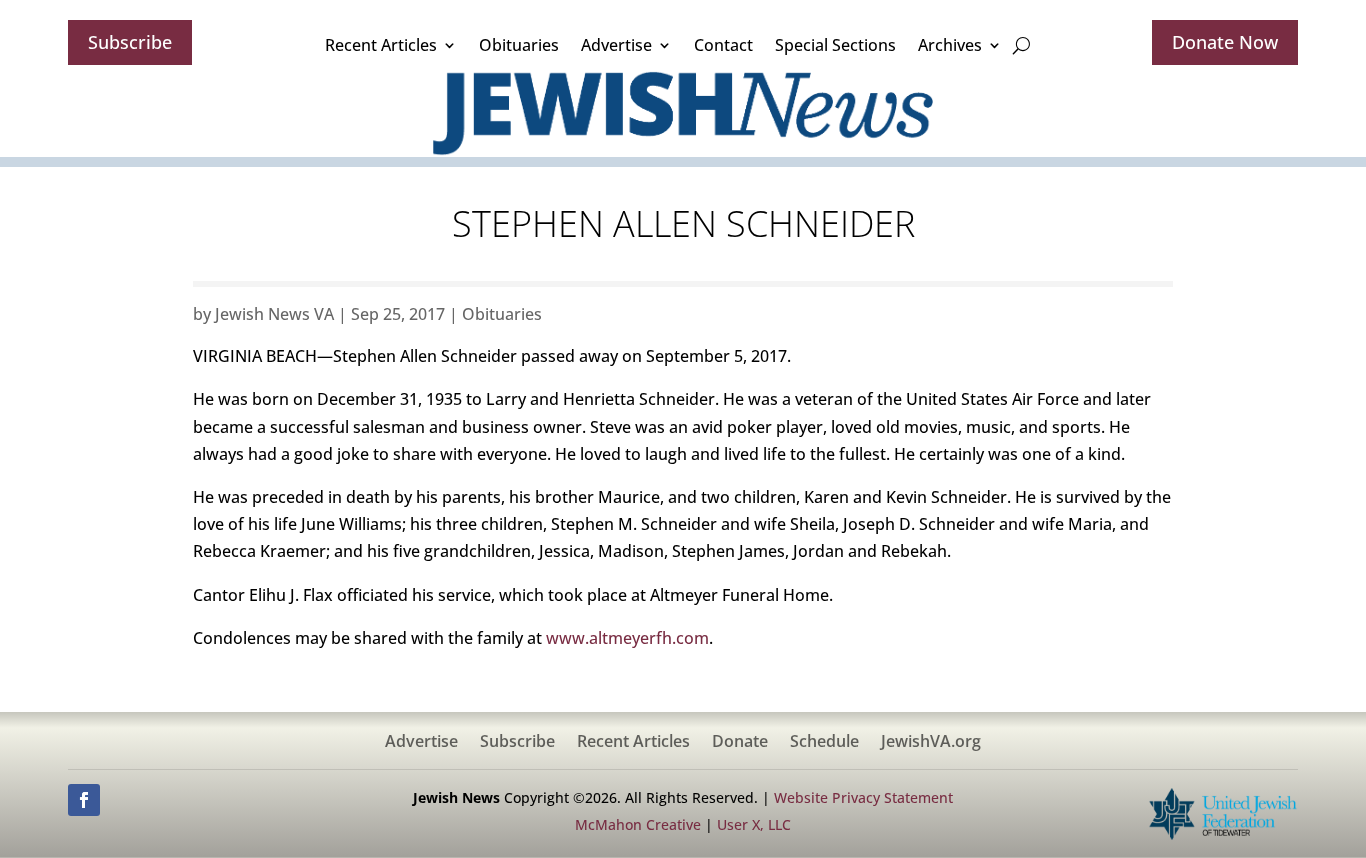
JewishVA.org (931, 743)
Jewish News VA (274, 314)
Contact (723, 45)
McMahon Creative (638, 824)
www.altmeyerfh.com (627, 638)
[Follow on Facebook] (84, 800)
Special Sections (835, 45)
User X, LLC (754, 824)
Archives (950, 45)
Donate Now (1225, 42)
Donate (740, 743)
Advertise (616, 45)
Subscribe (130, 42)
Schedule (824, 743)
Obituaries (519, 45)
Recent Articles (381, 45)
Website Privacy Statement (863, 797)
